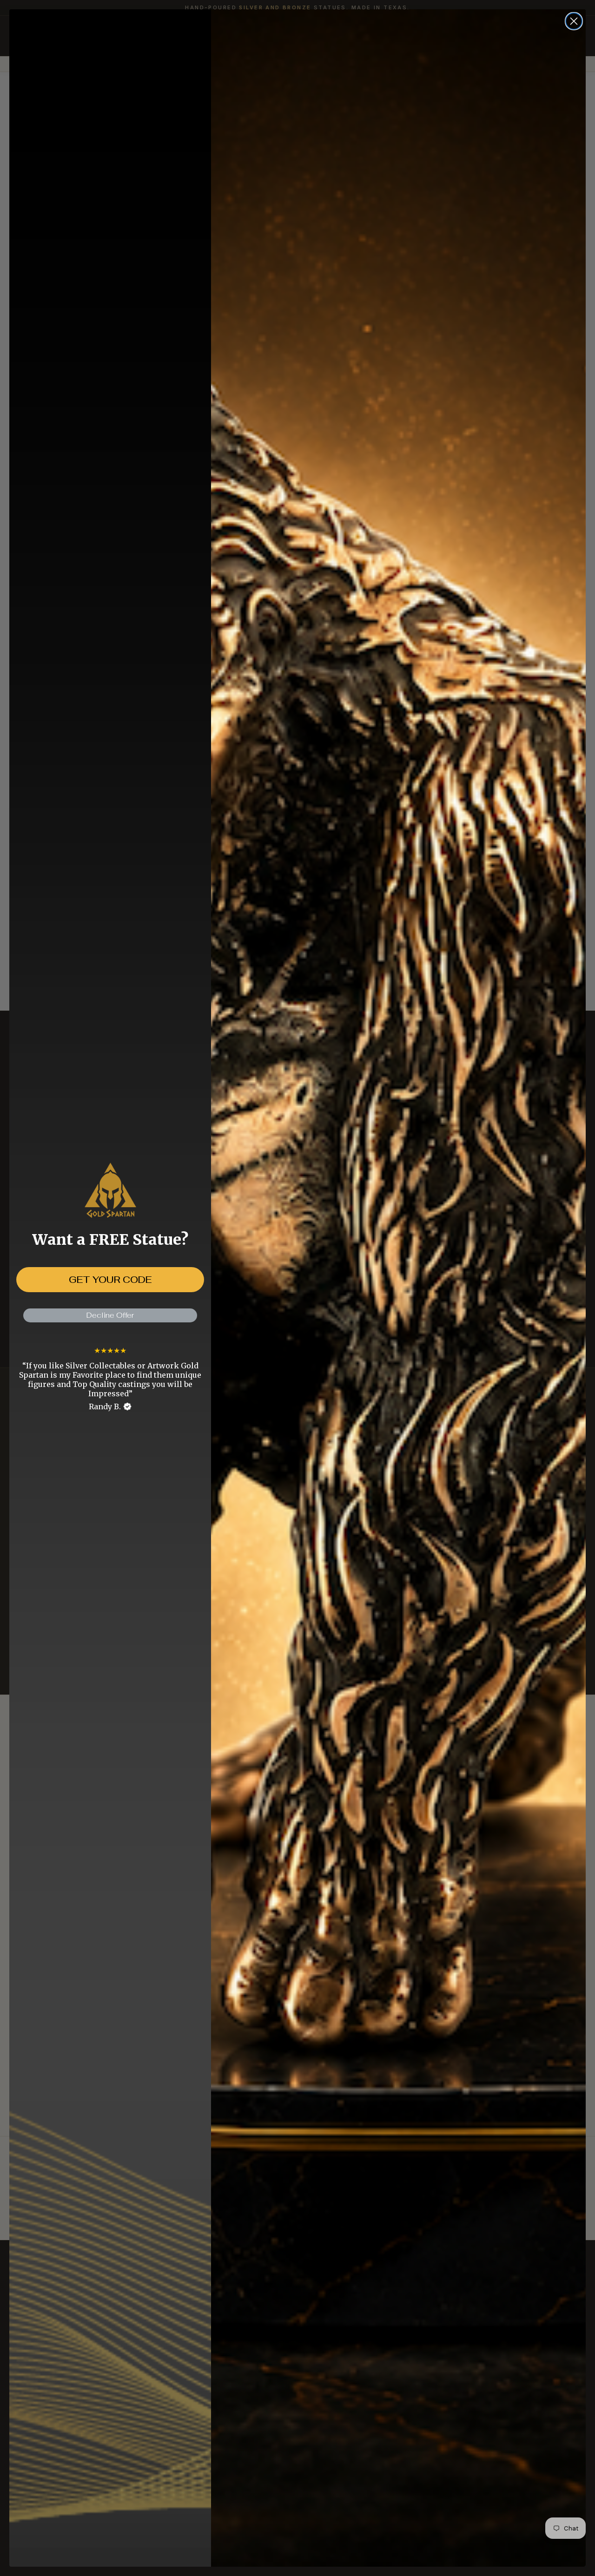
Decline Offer (110, 1315)
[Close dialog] (574, 21)
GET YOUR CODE (110, 1280)
